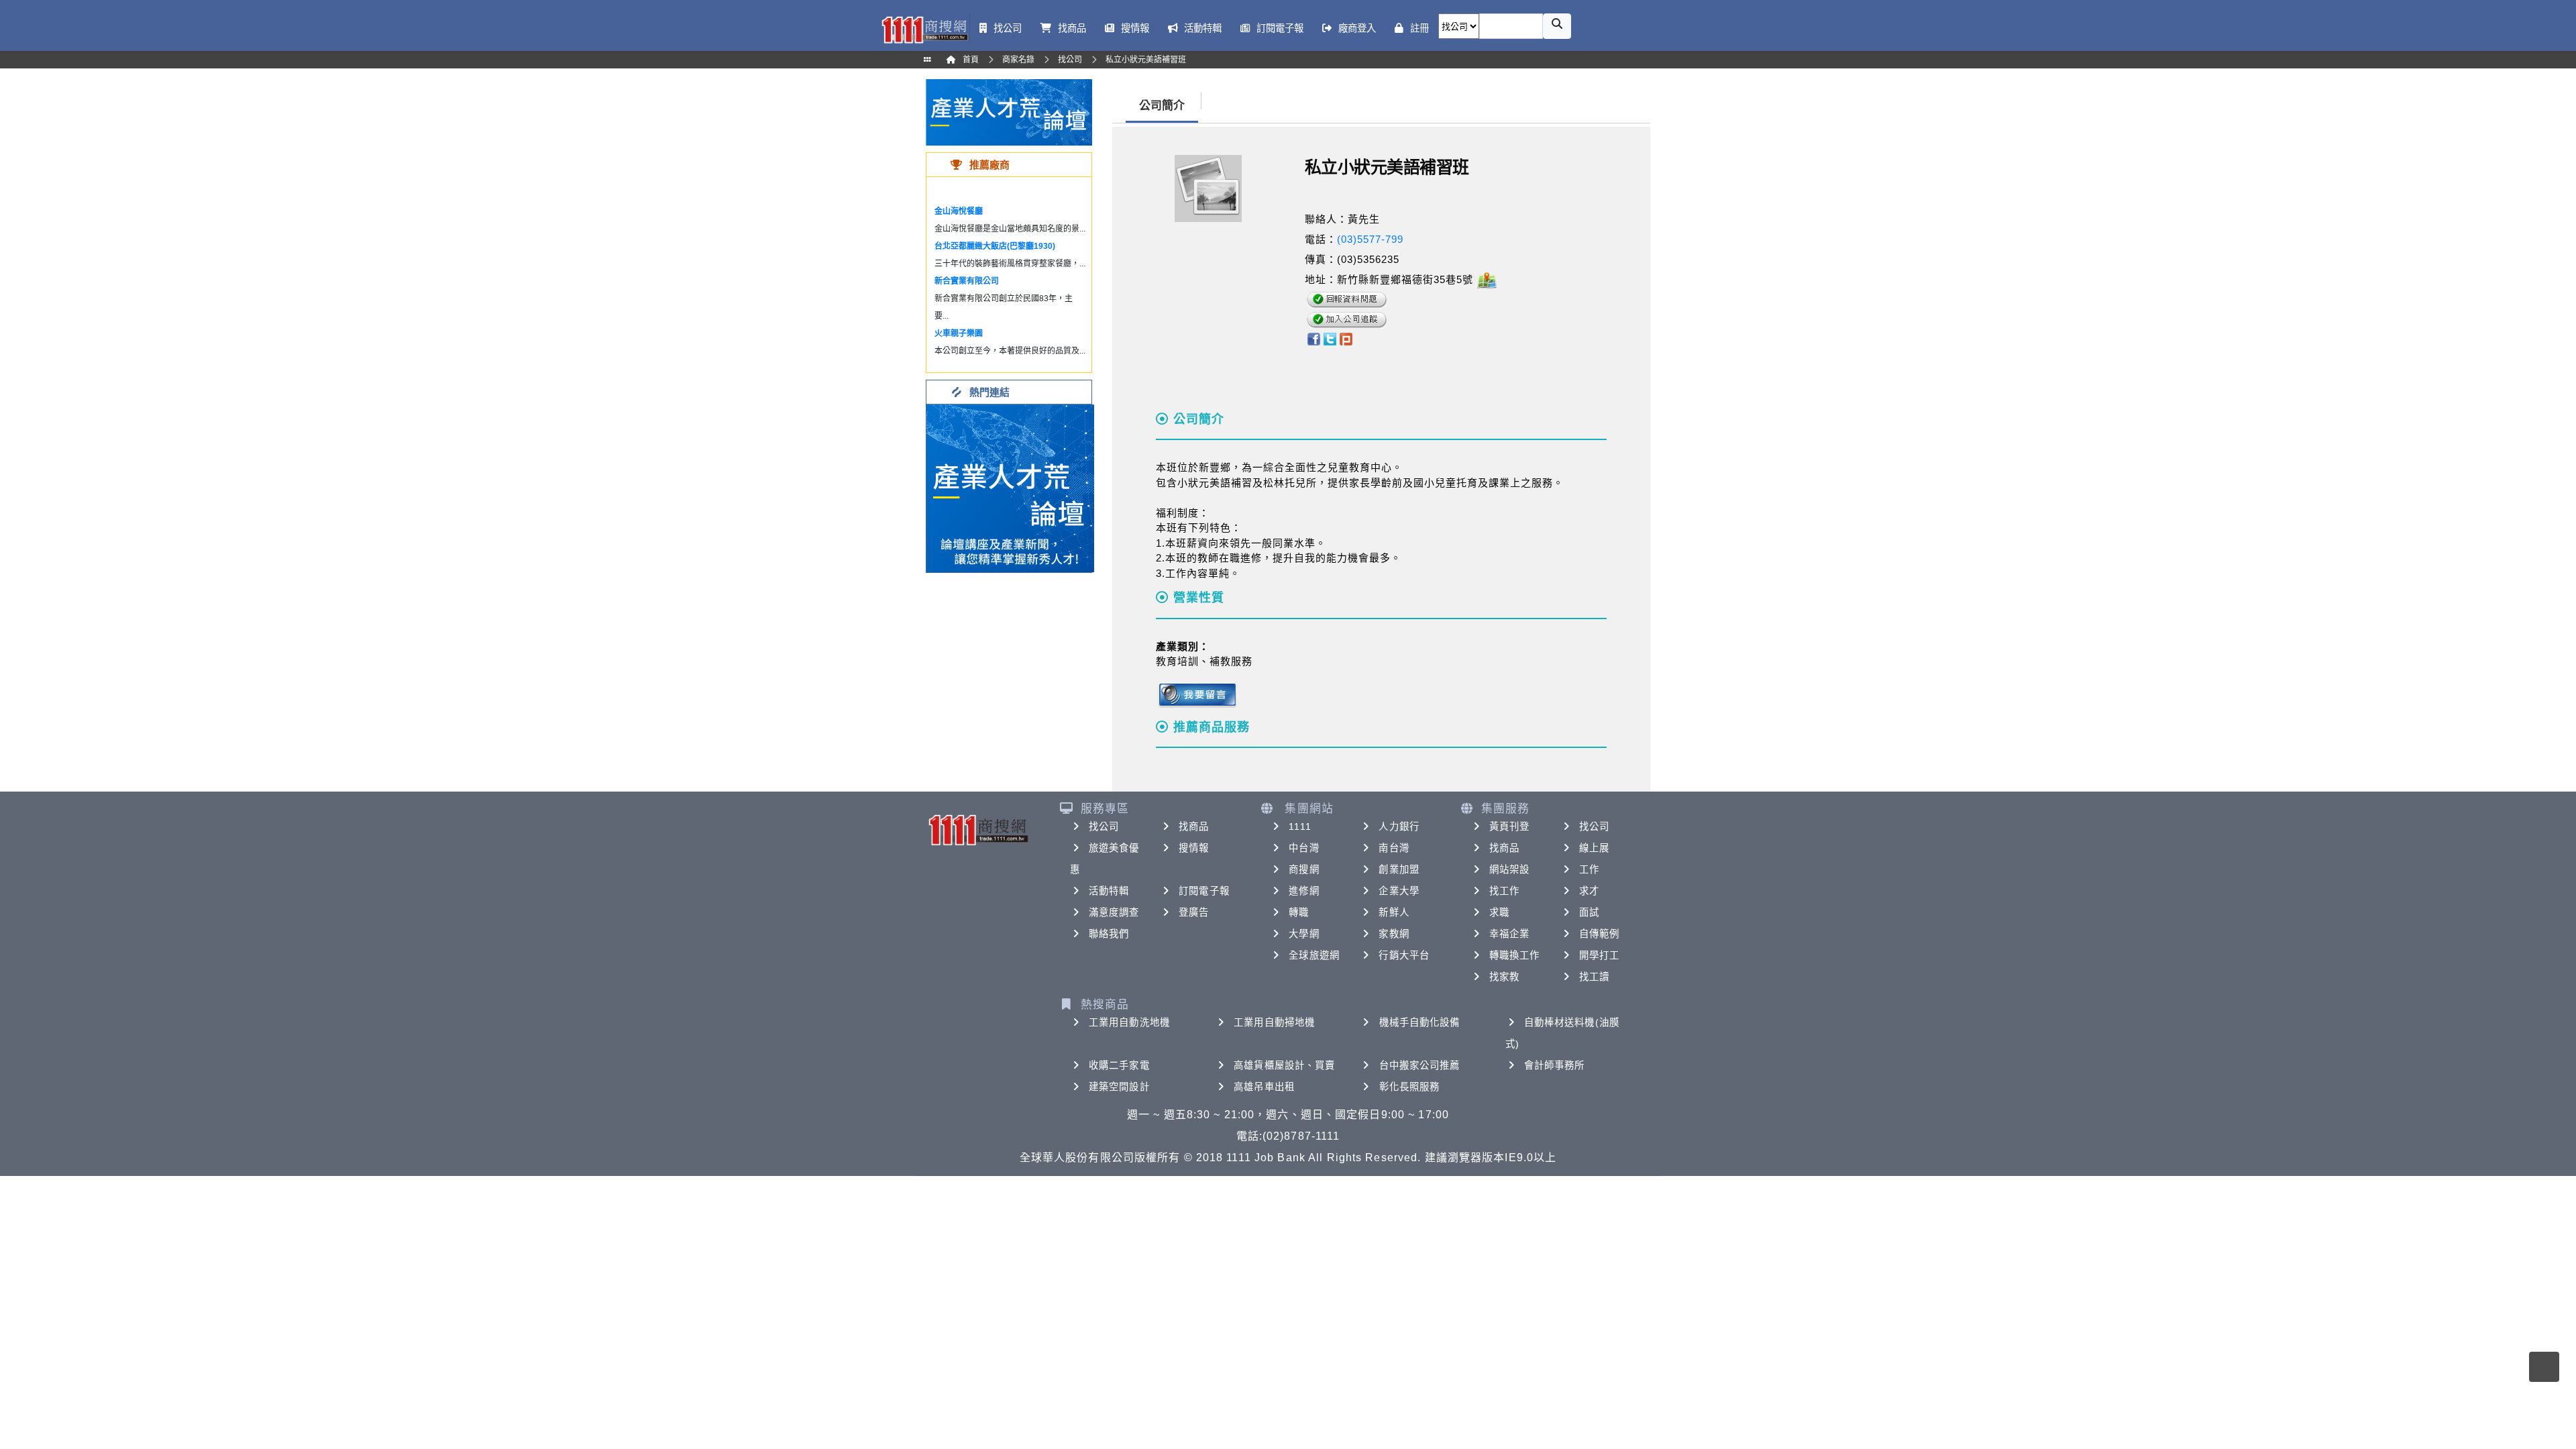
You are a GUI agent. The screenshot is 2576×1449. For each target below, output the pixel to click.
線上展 (1594, 848)
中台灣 (1304, 848)
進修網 (1304, 891)
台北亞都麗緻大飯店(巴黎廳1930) (995, 246)
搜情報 (1194, 848)
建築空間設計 (1119, 1087)
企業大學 (1399, 891)
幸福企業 (1509, 934)
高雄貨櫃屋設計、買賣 (1284, 1065)
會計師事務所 (1555, 1065)
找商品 (1194, 826)
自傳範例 (1599, 934)
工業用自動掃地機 (1274, 1022)
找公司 (1104, 826)
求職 (1499, 912)
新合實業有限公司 (967, 281)
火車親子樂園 (959, 333)
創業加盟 (1399, 869)
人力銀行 (1399, 826)
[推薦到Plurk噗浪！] (1346, 338)
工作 (1589, 869)
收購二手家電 (1119, 1065)
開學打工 (1599, 955)
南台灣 (1394, 848)
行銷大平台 (1404, 955)
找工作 (1504, 891)
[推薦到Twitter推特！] (1330, 338)
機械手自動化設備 (1420, 1022)
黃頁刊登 (1509, 826)
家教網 (1394, 934)
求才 (1589, 891)
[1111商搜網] (924, 29)
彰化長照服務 (1410, 1087)
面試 (1589, 912)
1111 (1300, 826)
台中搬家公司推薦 (1420, 1065)
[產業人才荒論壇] (1009, 112)
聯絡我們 (1109, 934)
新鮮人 (1394, 912)
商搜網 (1304, 869)
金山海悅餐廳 (959, 211)
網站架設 (1509, 869)
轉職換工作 (1515, 955)
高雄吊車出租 (1264, 1087)
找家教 (1504, 977)
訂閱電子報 (1204, 891)
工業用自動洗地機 (1129, 1022)
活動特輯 (1109, 891)
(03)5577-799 (1370, 239)
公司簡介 (1162, 106)
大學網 (1304, 934)
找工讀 (1594, 977)
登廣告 (1194, 912)
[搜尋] (1557, 26)
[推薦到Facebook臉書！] (1313, 338)
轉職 (1299, 912)
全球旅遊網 (1314, 955)
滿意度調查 (1114, 912)
